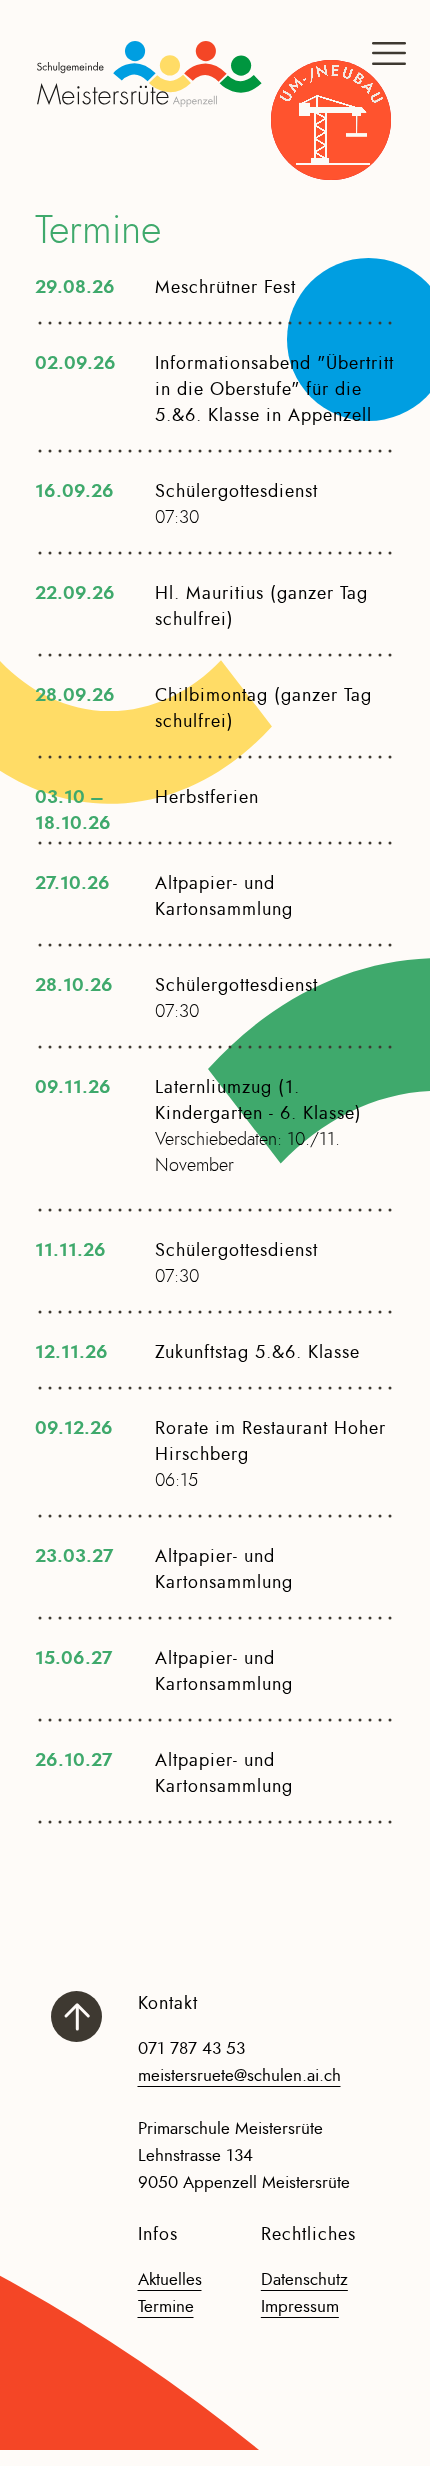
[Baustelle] (331, 120)
